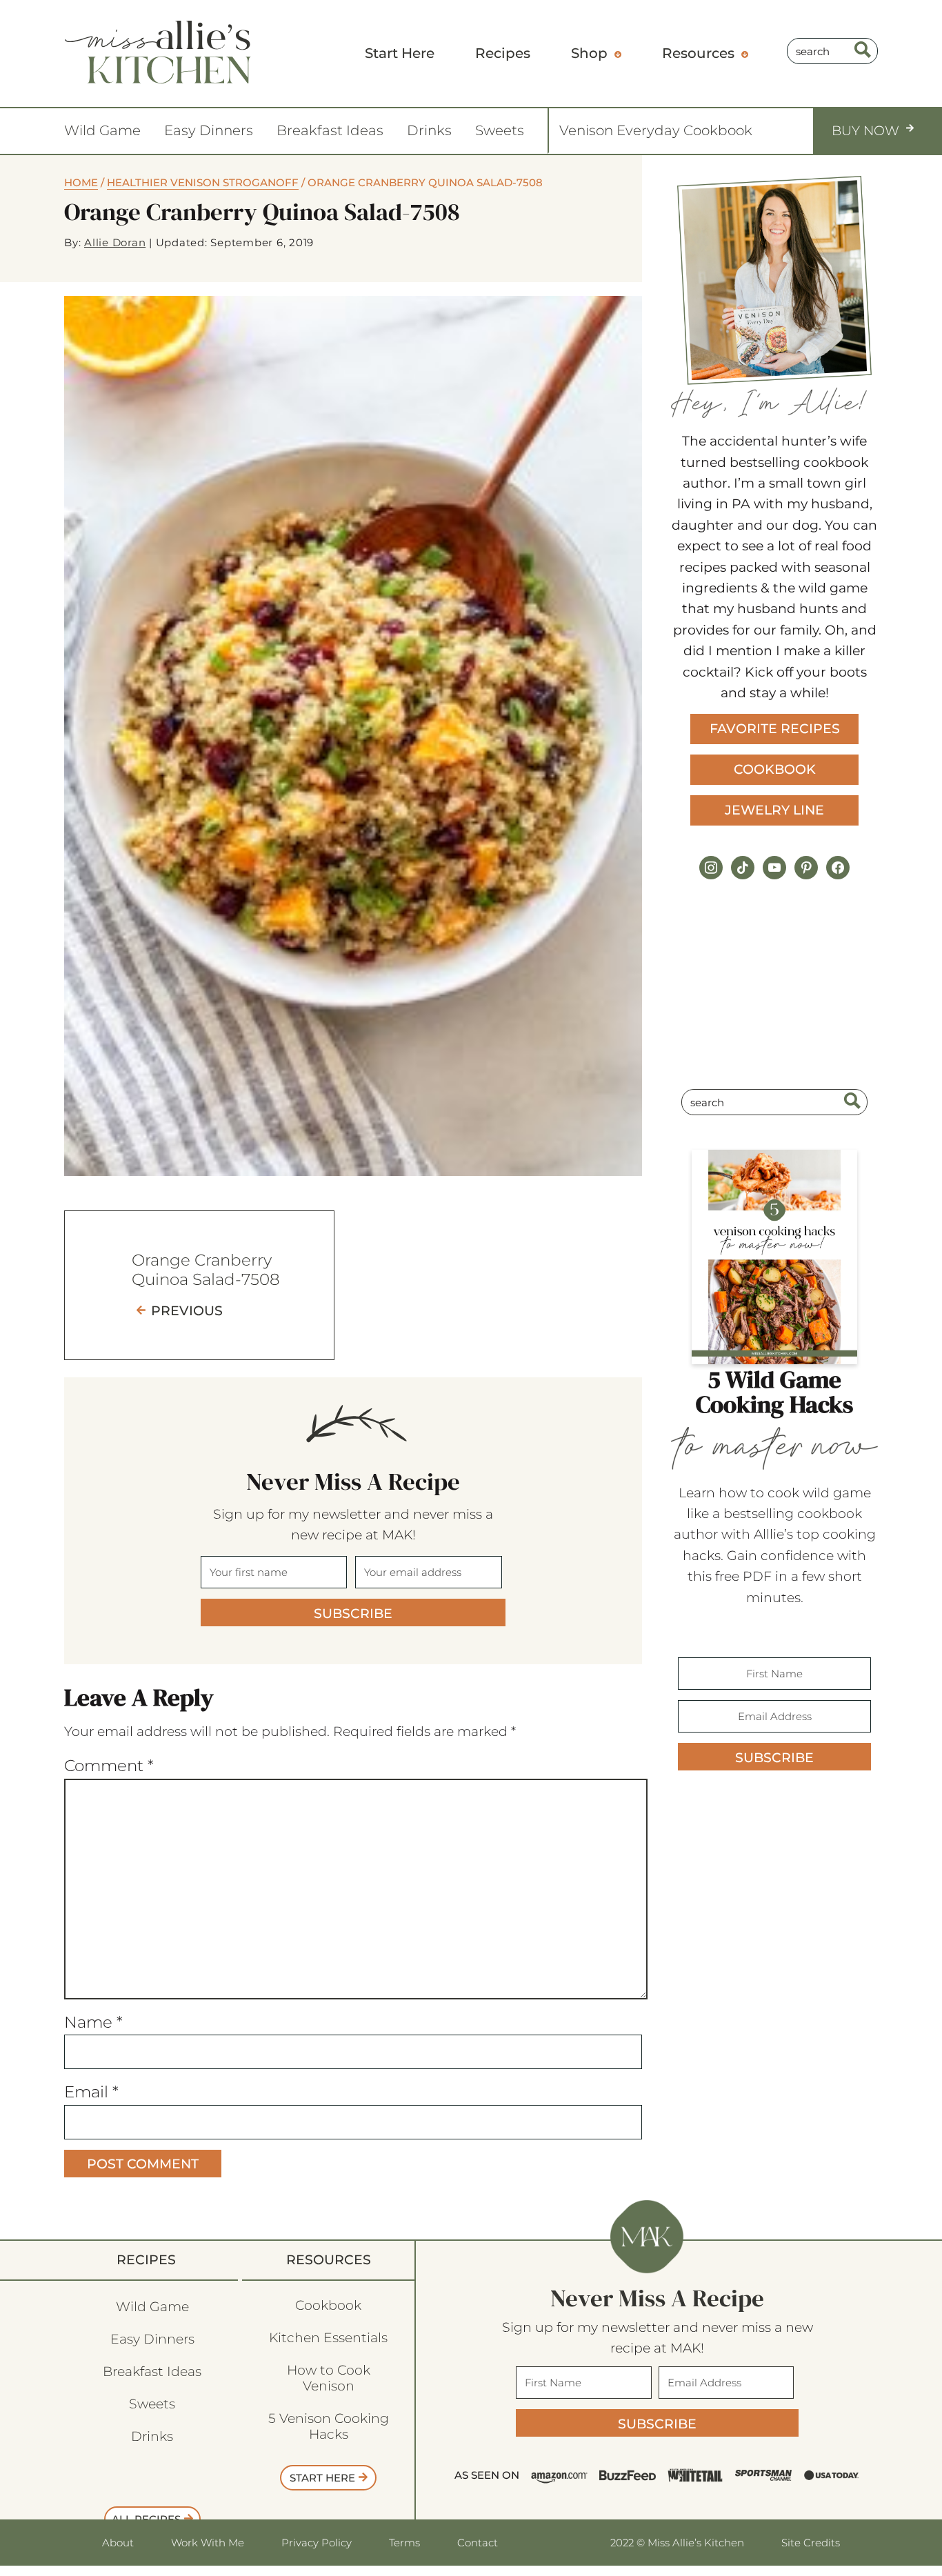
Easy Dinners (209, 130)
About (118, 2543)
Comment (109, 1766)
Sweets (500, 130)
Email (91, 2092)
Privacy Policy (317, 2543)
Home (81, 182)
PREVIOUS (187, 1311)
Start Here (322, 2478)
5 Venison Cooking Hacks (329, 2426)
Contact (478, 2543)
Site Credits (811, 2543)
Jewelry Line (774, 810)
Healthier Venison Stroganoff (203, 182)
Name (93, 2022)
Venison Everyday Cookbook (656, 130)
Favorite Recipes (775, 729)
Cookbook (775, 769)
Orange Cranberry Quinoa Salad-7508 (206, 1270)
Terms (404, 2543)
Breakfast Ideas (330, 130)
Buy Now (865, 131)
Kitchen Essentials (328, 2338)
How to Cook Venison (329, 2378)
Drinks (429, 130)
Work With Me (208, 2543)
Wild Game (102, 130)
